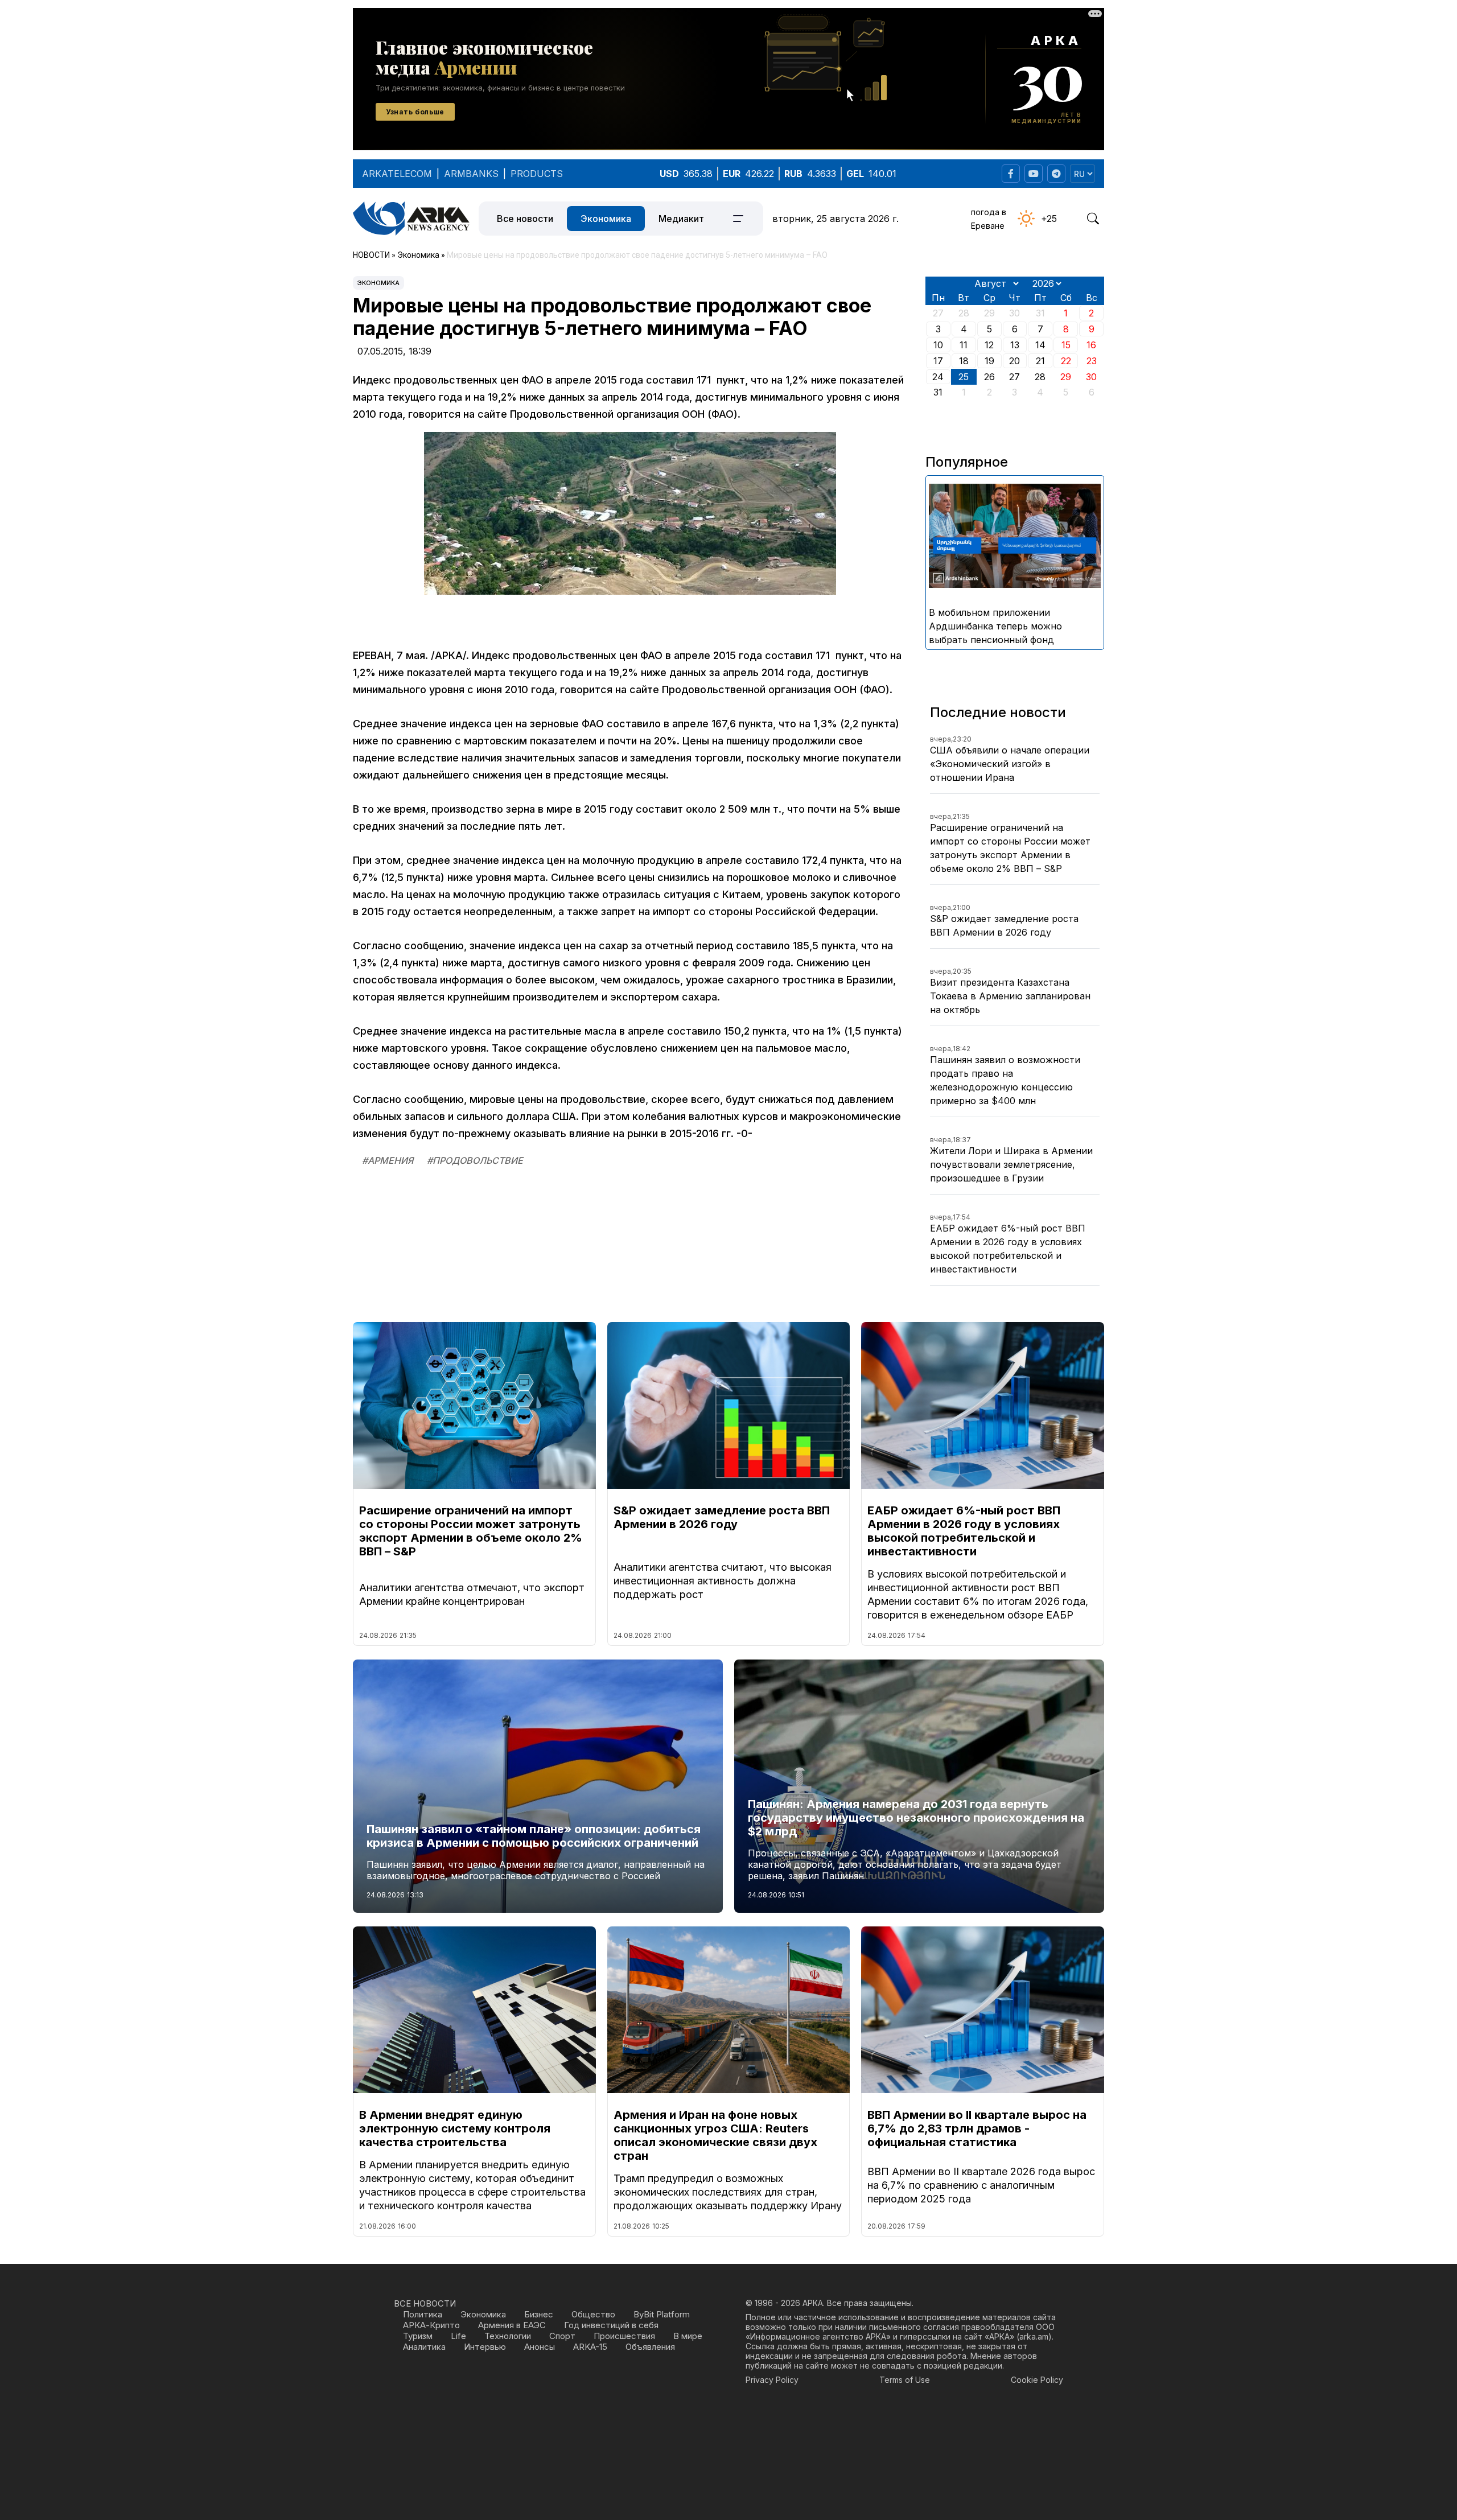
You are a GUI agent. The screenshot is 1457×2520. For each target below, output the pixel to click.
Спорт (562, 2336)
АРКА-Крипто (431, 2325)
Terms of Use (905, 2380)
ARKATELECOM (397, 174)
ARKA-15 (590, 2347)
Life (458, 2336)
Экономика (606, 219)
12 (989, 345)
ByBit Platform (662, 2314)
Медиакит (681, 219)
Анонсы (540, 2347)
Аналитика (424, 2347)
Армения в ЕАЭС (512, 2325)
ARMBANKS (471, 174)
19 (989, 361)
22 (1066, 361)
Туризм (418, 2336)
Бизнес (539, 2314)
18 (964, 361)
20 (1014, 361)
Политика (423, 2314)
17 (938, 361)
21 (1040, 361)
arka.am (1034, 2336)
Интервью (485, 2347)
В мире (688, 2336)
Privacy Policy (772, 2380)
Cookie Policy (1037, 2380)
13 (1015, 345)
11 (964, 345)
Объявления (650, 2347)
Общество (593, 2314)
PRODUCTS (537, 174)
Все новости (525, 219)
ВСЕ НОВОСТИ (425, 2303)
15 (1066, 345)
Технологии (508, 2336)
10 (938, 345)
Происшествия (624, 2336)
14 (1040, 345)
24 (938, 377)
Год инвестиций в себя (611, 2325)
